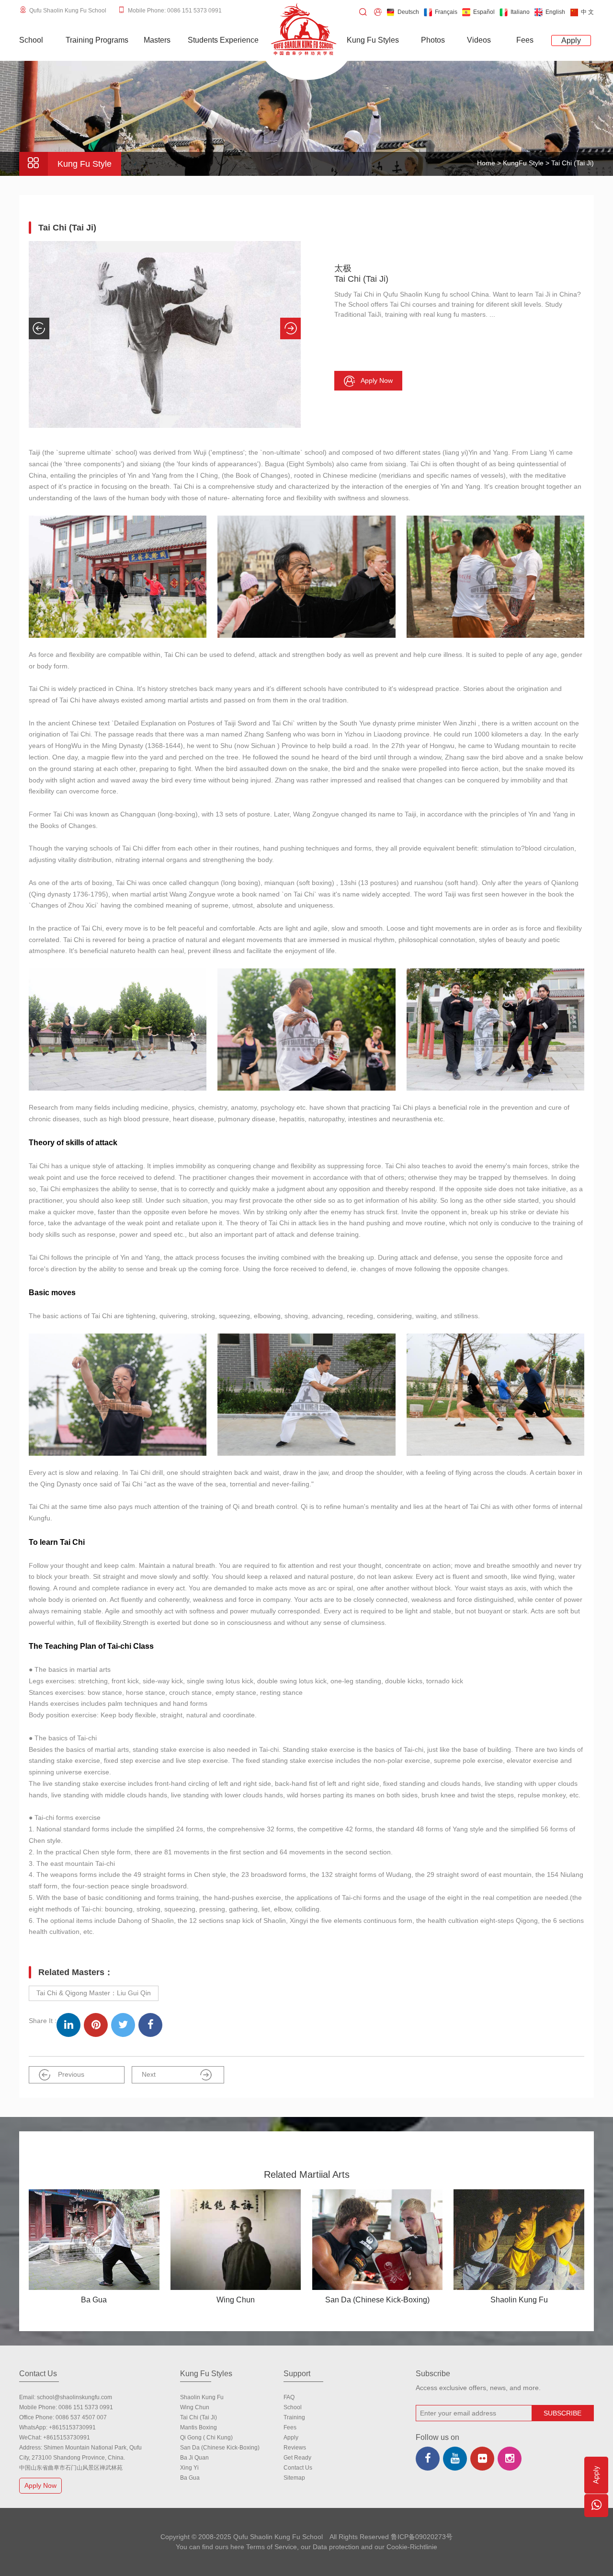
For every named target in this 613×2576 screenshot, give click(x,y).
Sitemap (294, 2478)
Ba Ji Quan (194, 2458)
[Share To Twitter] (123, 2025)
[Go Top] (596, 2535)
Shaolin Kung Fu (202, 2397)
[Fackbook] (428, 2459)
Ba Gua (190, 2478)
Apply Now (40, 2485)
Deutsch (408, 12)
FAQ (289, 2397)
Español (484, 12)
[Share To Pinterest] (96, 2025)
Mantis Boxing (199, 2427)
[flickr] (482, 2459)
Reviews (295, 2448)
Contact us (298, 2468)
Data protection (336, 2547)
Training (294, 2417)
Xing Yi (189, 2468)
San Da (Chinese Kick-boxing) (220, 2448)
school (293, 2407)
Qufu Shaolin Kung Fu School (68, 11)
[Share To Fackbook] (150, 2025)
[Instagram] (510, 2459)
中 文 (587, 12)
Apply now (377, 380)
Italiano (520, 12)
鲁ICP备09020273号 (422, 2537)
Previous (71, 2074)
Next (149, 2074)
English (555, 12)
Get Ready (297, 2458)
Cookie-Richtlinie (412, 2547)
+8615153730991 (72, 2427)
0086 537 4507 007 (81, 2417)
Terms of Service (272, 2547)
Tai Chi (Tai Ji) (199, 2417)
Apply (291, 2438)
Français (446, 12)
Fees (290, 2427)
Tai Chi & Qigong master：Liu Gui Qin (94, 1993)
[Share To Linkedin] (68, 2025)
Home (486, 163)
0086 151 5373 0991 (86, 2407)
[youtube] (455, 2459)
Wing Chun (195, 2407)
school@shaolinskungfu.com (74, 2397)
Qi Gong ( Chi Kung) (206, 2438)
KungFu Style (524, 163)
